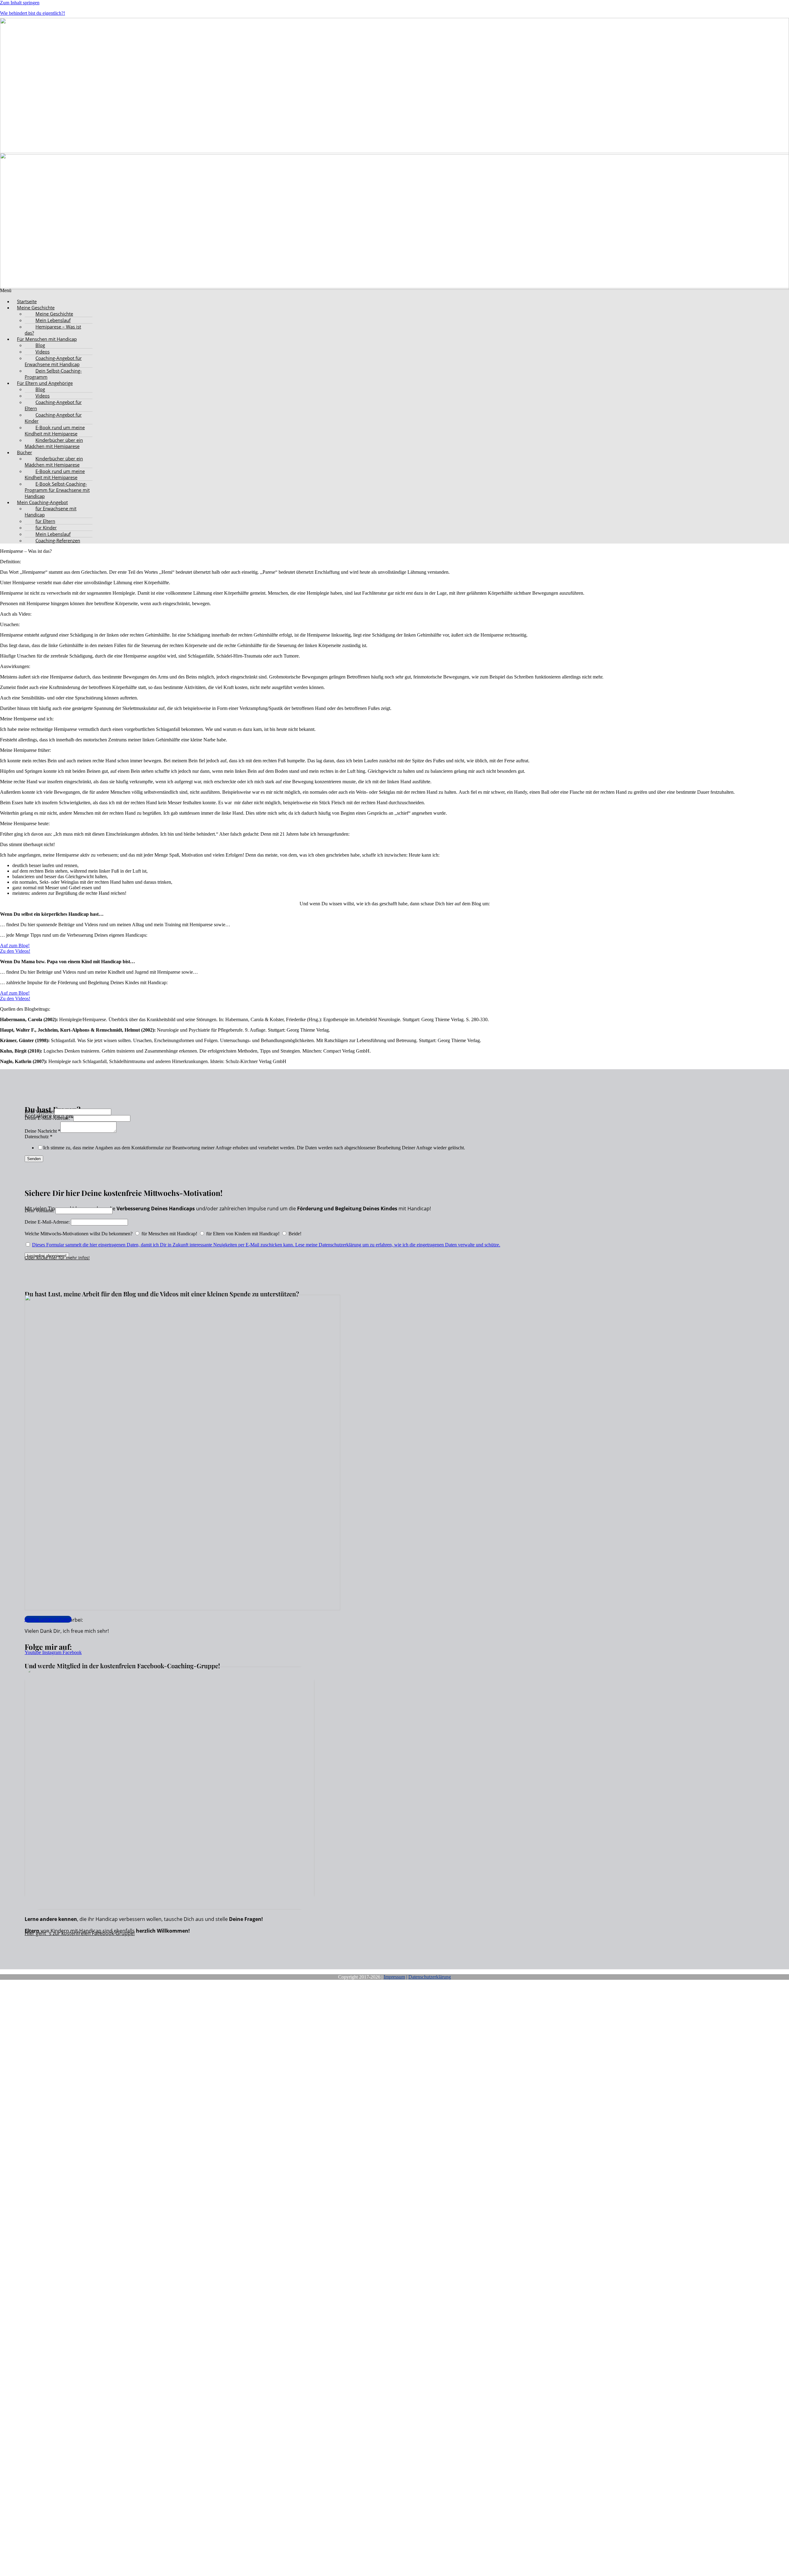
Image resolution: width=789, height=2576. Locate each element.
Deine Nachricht (43, 1131)
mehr (72, 1258)
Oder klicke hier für (45, 1258)
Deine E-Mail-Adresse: (49, 1118)
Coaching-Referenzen (58, 540)
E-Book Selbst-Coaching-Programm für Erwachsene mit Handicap (57, 490)
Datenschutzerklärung (430, 1977)
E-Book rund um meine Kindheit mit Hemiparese (55, 430)
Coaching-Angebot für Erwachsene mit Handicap (53, 361)
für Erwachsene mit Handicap (51, 512)
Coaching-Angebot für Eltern (53, 405)
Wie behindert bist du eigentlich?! (33, 13)
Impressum (394, 1977)
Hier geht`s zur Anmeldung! (71, 2202)
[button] (401, 308)
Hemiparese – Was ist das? (53, 330)
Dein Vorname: (39, 1112)
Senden (34, 1159)
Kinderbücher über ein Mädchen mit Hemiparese (54, 443)
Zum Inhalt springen (20, 3)
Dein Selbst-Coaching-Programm (53, 374)
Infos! (83, 1258)
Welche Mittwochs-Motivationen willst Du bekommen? (79, 1234)
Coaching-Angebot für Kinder (53, 418)
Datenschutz (39, 1137)
